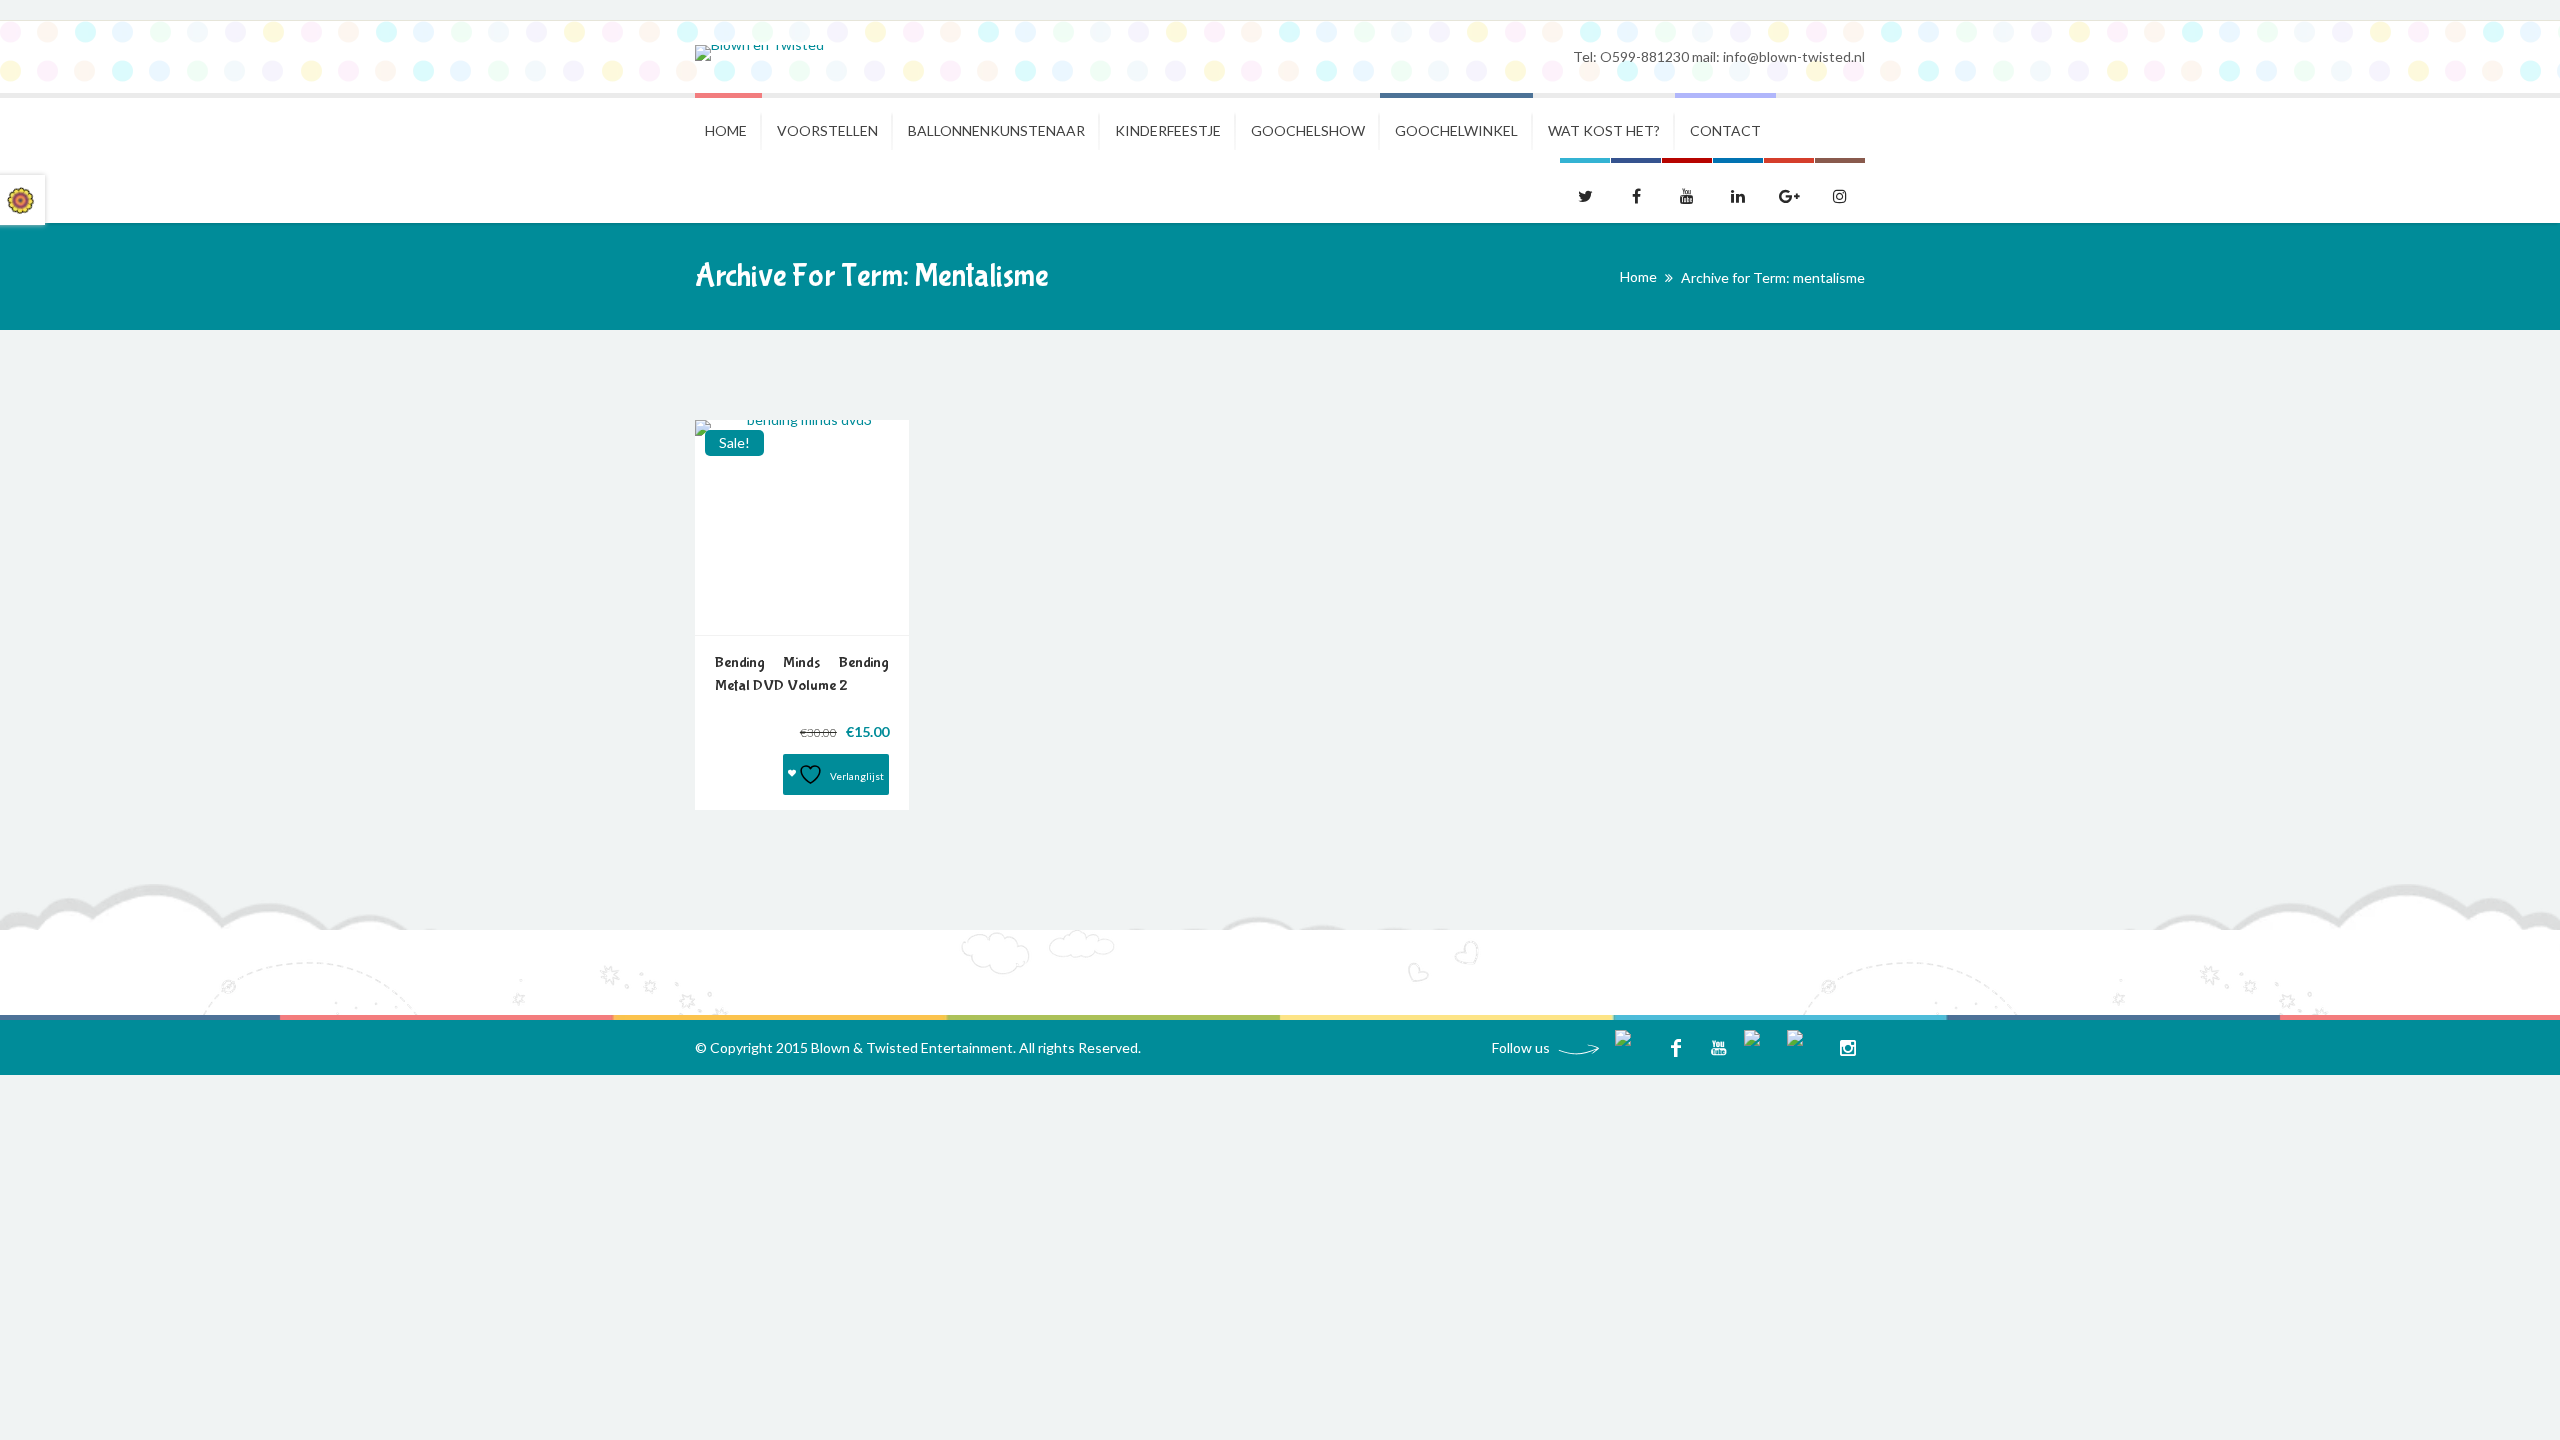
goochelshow (1308, 130)
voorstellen (827, 130)
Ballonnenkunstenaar (996, 130)
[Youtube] (1718, 1047)
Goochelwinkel (1456, 130)
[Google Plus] (1804, 1047)
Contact (1725, 130)
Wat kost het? (1604, 130)
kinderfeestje (1168, 130)
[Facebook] (1675, 1047)
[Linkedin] (1761, 1047)
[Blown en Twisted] (759, 53)
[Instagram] (1847, 1047)
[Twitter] (1632, 1047)
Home (726, 130)
